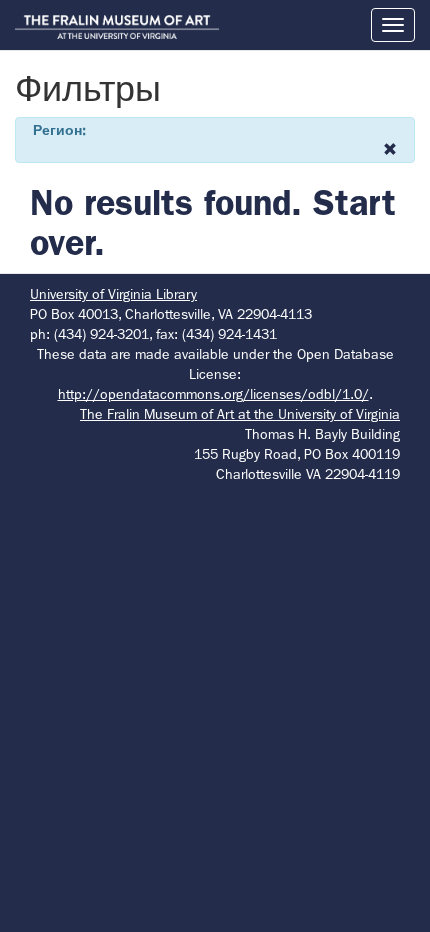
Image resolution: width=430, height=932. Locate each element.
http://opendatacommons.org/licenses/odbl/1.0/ (213, 394)
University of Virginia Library (113, 294)
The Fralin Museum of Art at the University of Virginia (240, 414)
